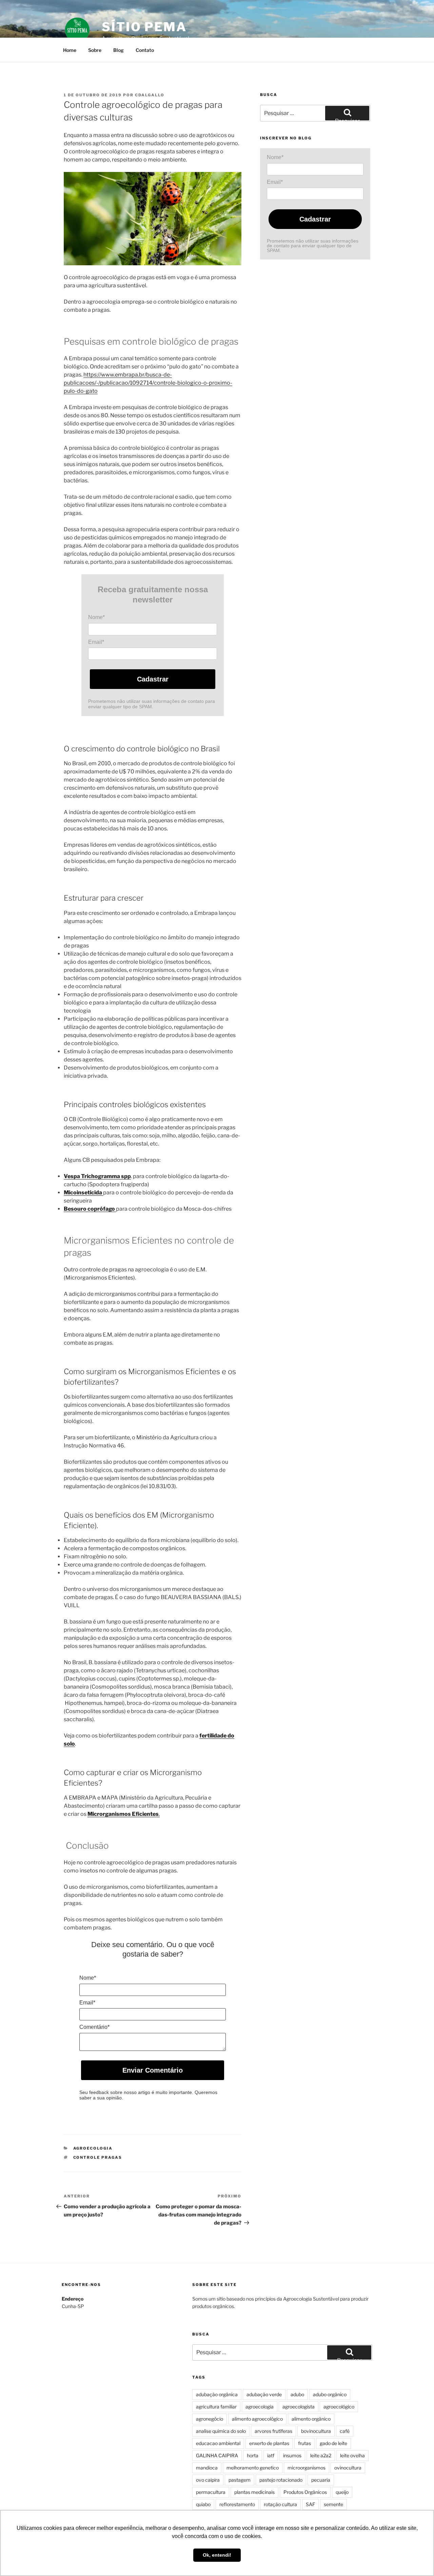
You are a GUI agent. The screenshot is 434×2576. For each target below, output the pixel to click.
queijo (342, 2492)
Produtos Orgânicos (305, 2492)
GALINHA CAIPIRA (217, 2455)
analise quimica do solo (221, 2431)
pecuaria (321, 2480)
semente (333, 2504)
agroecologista (299, 2407)
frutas (304, 2443)
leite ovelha (352, 2455)
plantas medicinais (254, 2492)
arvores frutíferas (273, 2431)
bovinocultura (316, 2431)
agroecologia (260, 2407)
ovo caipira (208, 2480)
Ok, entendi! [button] (217, 2555)
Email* (96, 642)
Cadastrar (153, 679)
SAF (310, 2504)
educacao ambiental (218, 2443)
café (345, 2431)
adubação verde (264, 2394)
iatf (271, 2455)
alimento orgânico (311, 2419)
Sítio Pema (144, 27)
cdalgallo (150, 95)
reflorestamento (237, 2504)
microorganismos (307, 2468)
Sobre (95, 50)
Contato (145, 50)
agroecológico (339, 2407)
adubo (297, 2394)
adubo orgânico (330, 2394)
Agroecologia (93, 2148)
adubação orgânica (217, 2394)
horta (253, 2455)
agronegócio (210, 2419)
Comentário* (94, 2027)
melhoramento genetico (253, 2468)
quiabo (203, 2504)
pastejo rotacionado (281, 2480)
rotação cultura (280, 2504)
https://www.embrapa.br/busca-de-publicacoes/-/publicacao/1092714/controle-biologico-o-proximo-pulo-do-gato (148, 383)
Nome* (96, 617)
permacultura (211, 2492)
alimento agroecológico (257, 2419)
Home (70, 50)
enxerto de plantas (269, 2443)
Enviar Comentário (153, 2070)
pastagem (240, 2480)
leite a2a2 (321, 2455)
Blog (119, 50)
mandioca (207, 2468)
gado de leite (333, 2443)
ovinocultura (348, 2468)
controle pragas (98, 2157)
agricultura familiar (216, 2407)
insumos (292, 2455)
